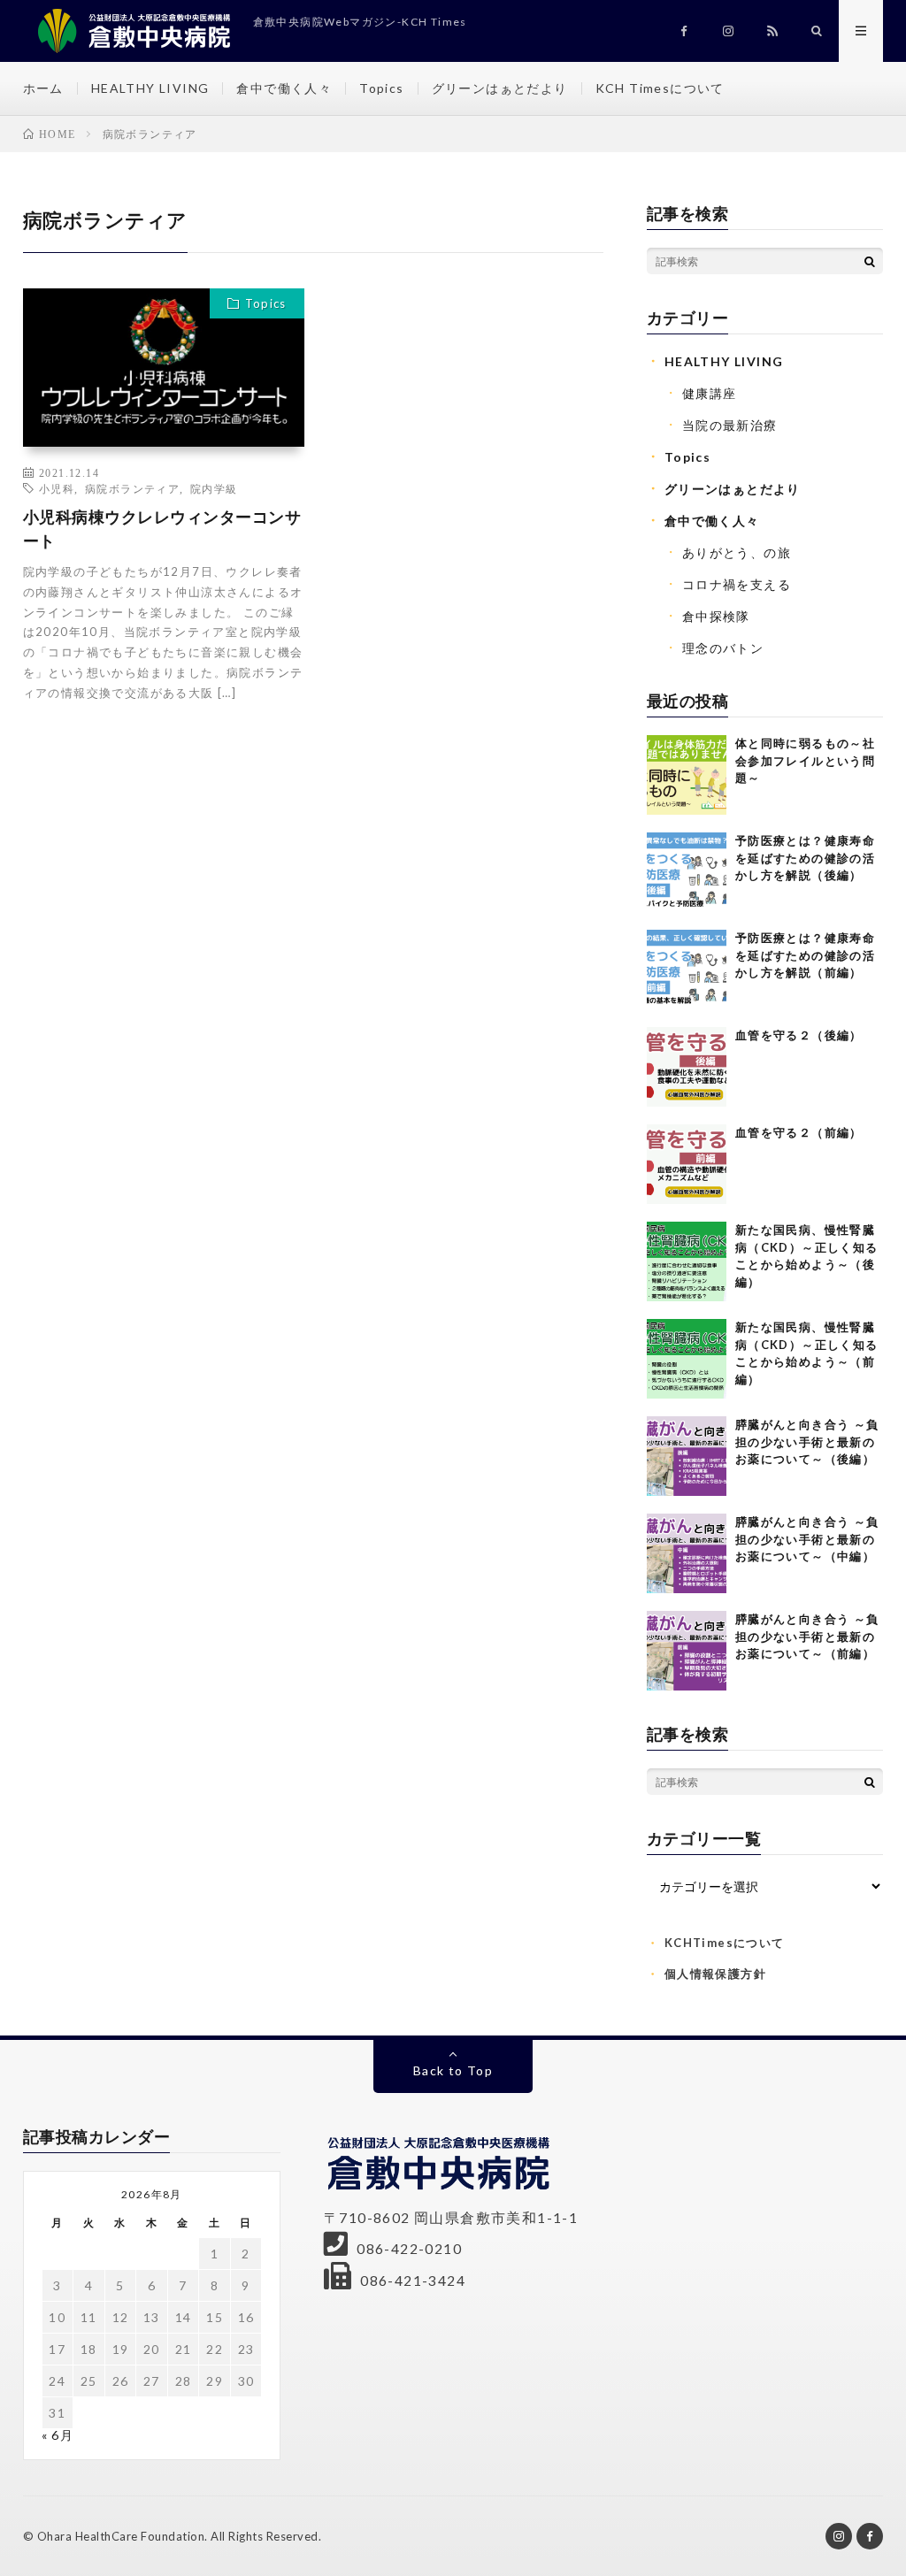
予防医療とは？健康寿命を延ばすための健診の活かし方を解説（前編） (805, 955)
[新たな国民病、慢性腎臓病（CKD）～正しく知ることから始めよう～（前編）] (687, 1359)
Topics (381, 88)
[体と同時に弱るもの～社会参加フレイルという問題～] (687, 775)
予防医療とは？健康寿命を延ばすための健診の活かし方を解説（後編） (805, 858)
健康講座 (710, 393)
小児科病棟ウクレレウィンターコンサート (162, 529)
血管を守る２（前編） (799, 1132)
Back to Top (453, 2070)
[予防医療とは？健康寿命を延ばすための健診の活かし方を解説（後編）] (687, 872)
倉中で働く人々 (284, 88)
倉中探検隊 (716, 616)
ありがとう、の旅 (737, 552)
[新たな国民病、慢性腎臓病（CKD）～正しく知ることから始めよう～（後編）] (687, 1261)
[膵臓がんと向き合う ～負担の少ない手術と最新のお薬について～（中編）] (687, 1553)
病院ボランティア (132, 488)
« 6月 (58, 2435)
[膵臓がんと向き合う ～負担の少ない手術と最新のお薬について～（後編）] (687, 1456)
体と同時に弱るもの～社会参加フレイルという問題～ (805, 760)
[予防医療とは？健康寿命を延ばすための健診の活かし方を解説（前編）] (687, 970)
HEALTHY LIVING (150, 88)
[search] (870, 261)
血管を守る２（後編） (799, 1035)
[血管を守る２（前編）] (687, 1164)
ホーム (43, 88)
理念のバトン (723, 648)
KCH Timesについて (660, 88)
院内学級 (214, 488)
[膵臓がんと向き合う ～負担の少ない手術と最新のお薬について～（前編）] (687, 1651)
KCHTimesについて (725, 1943)
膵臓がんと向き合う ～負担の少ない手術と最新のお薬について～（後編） (807, 1441)
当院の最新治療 (730, 425)
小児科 (57, 488)
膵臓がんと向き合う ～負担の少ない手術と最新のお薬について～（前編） (807, 1636)
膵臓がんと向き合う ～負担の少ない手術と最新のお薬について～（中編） (807, 1539)
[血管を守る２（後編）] (687, 1067)
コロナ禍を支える (737, 584)
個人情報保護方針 (715, 1974)
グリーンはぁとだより (500, 88)
